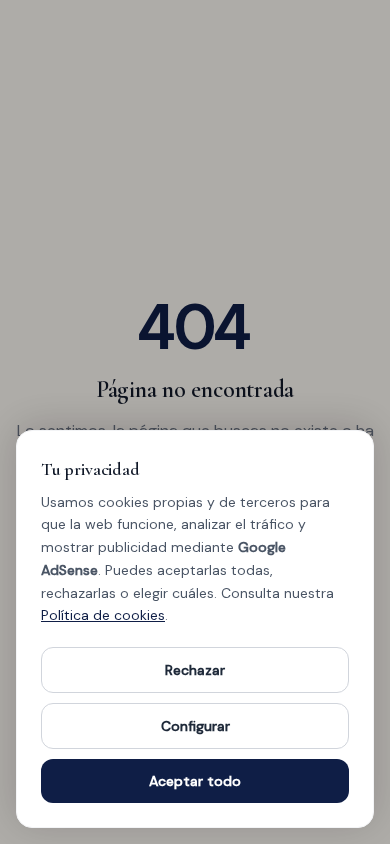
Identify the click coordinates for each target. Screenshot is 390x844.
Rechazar (195, 670)
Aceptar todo (195, 781)
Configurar (195, 726)
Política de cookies (103, 615)
